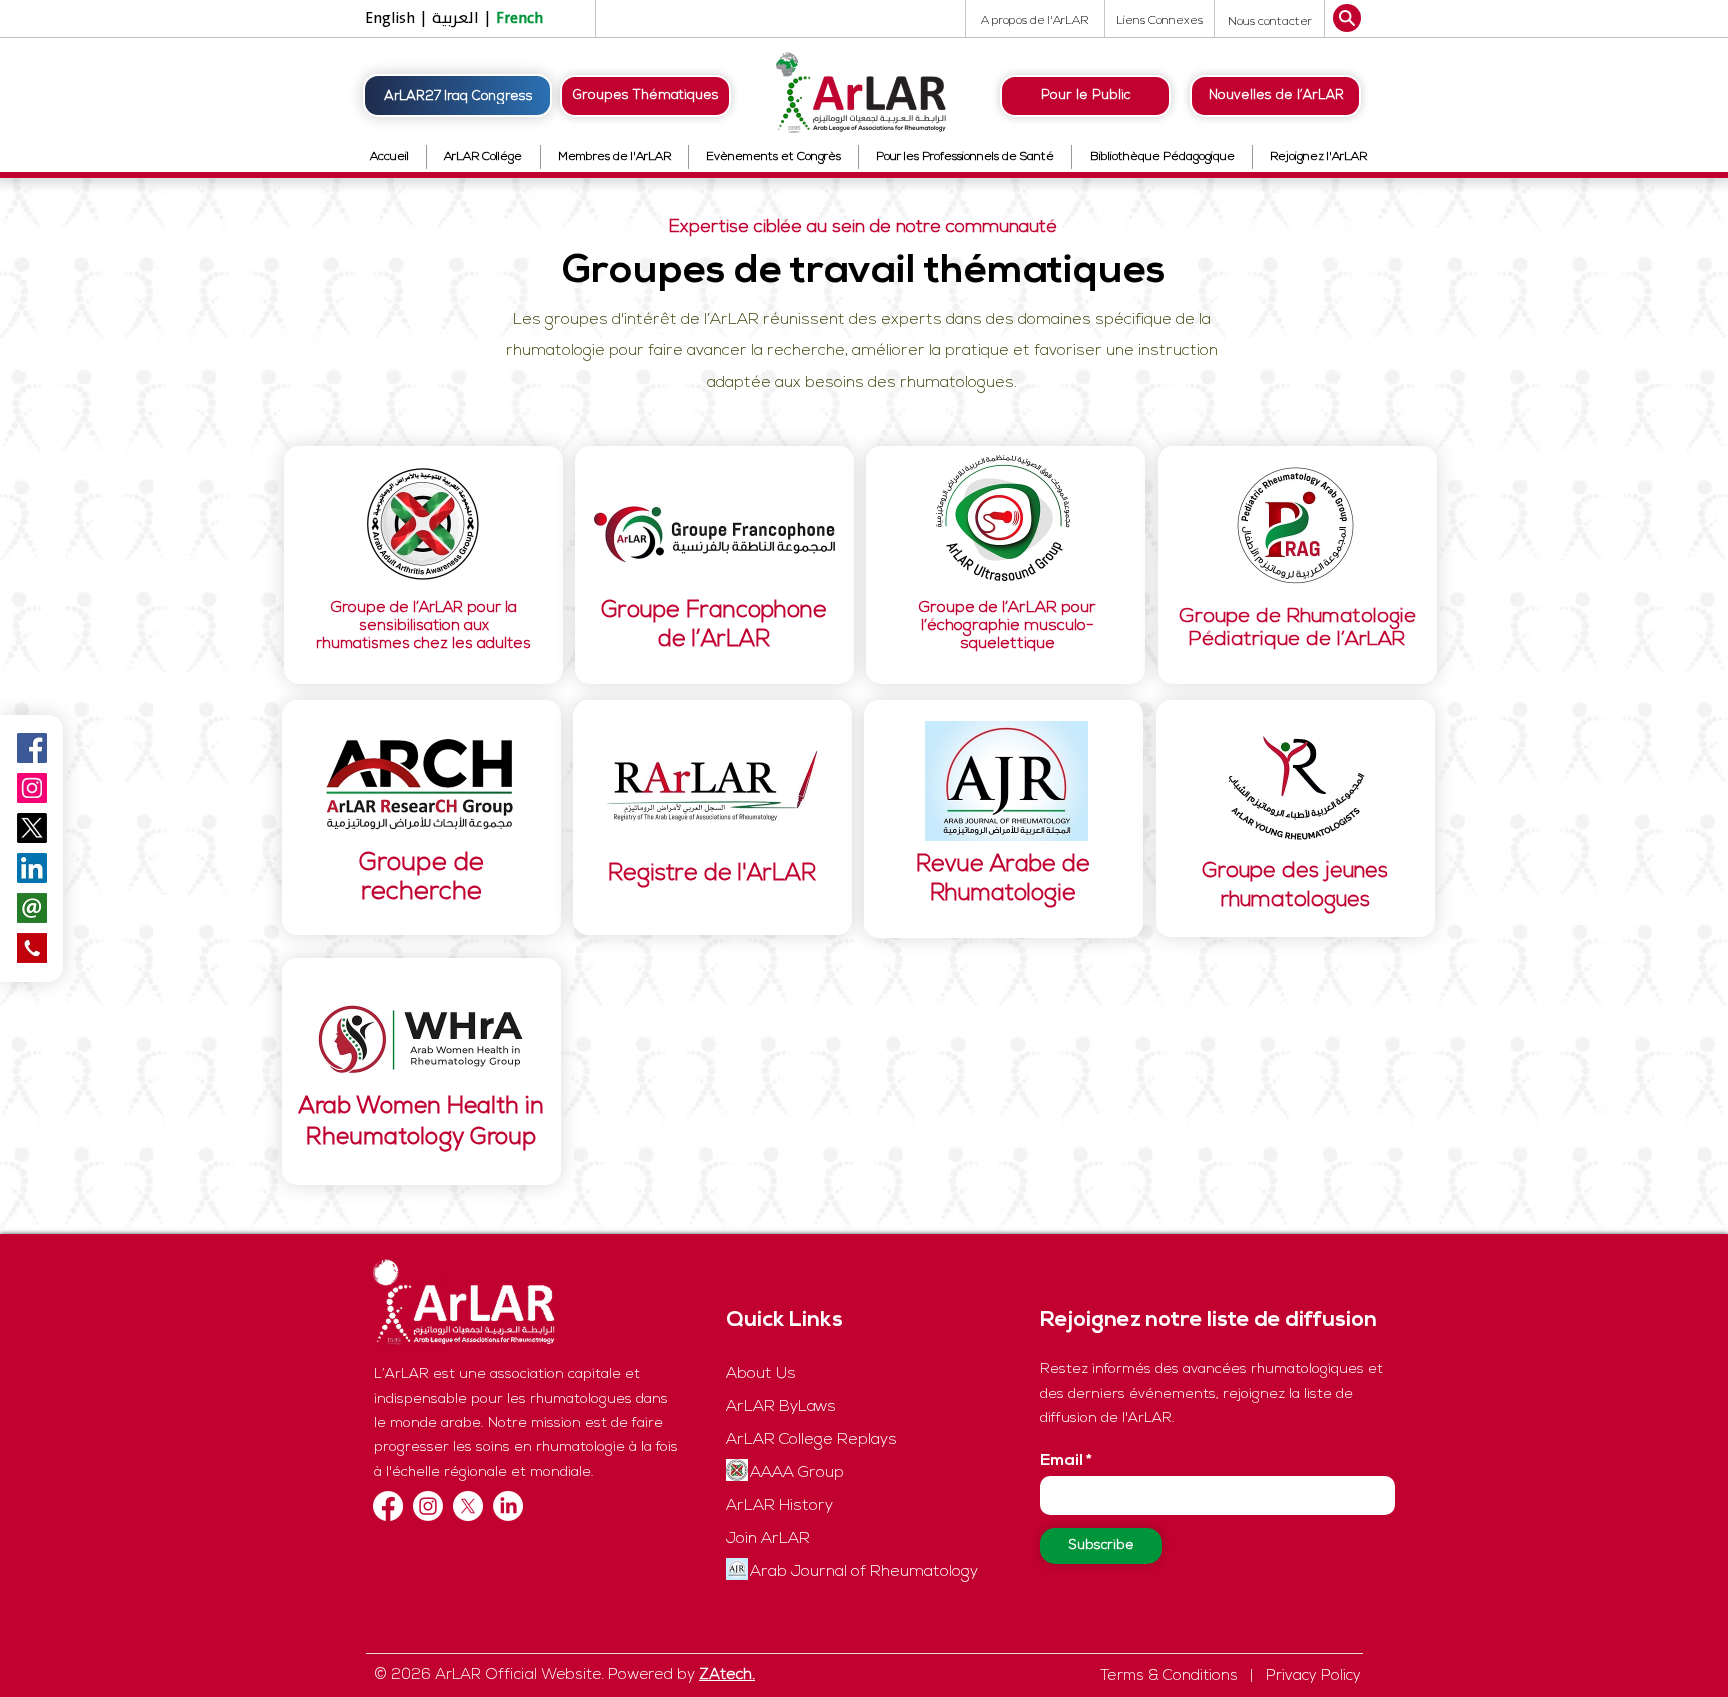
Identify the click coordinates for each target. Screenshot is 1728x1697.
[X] (468, 1506)
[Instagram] (32, 788)
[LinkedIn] (508, 1506)
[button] (1269, 21)
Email (1061, 1461)
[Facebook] (388, 1506)
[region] (423, 565)
